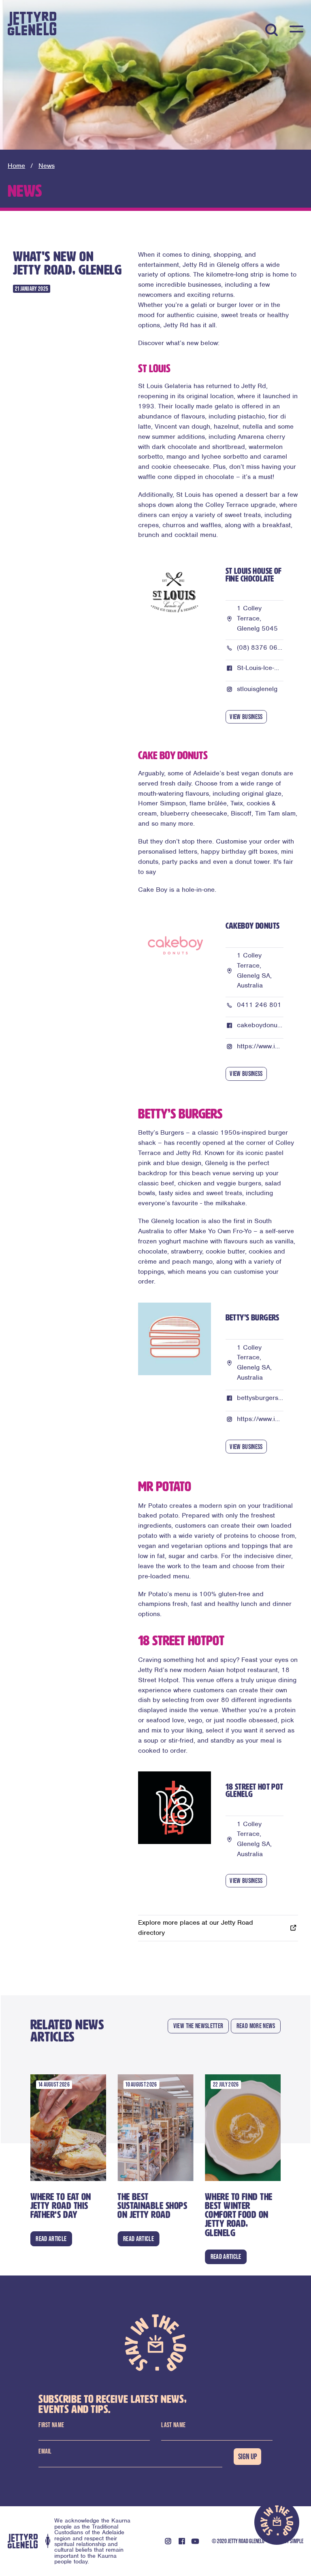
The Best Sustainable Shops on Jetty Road (152, 2206)
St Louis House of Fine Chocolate (254, 575)
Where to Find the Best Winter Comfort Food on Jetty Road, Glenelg (239, 2215)
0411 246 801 (259, 1005)
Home (16, 166)
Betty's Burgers (252, 1318)
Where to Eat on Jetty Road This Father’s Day (61, 2206)
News (47, 166)
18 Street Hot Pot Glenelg (255, 1791)
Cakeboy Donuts (253, 926)
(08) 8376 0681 (261, 647)
